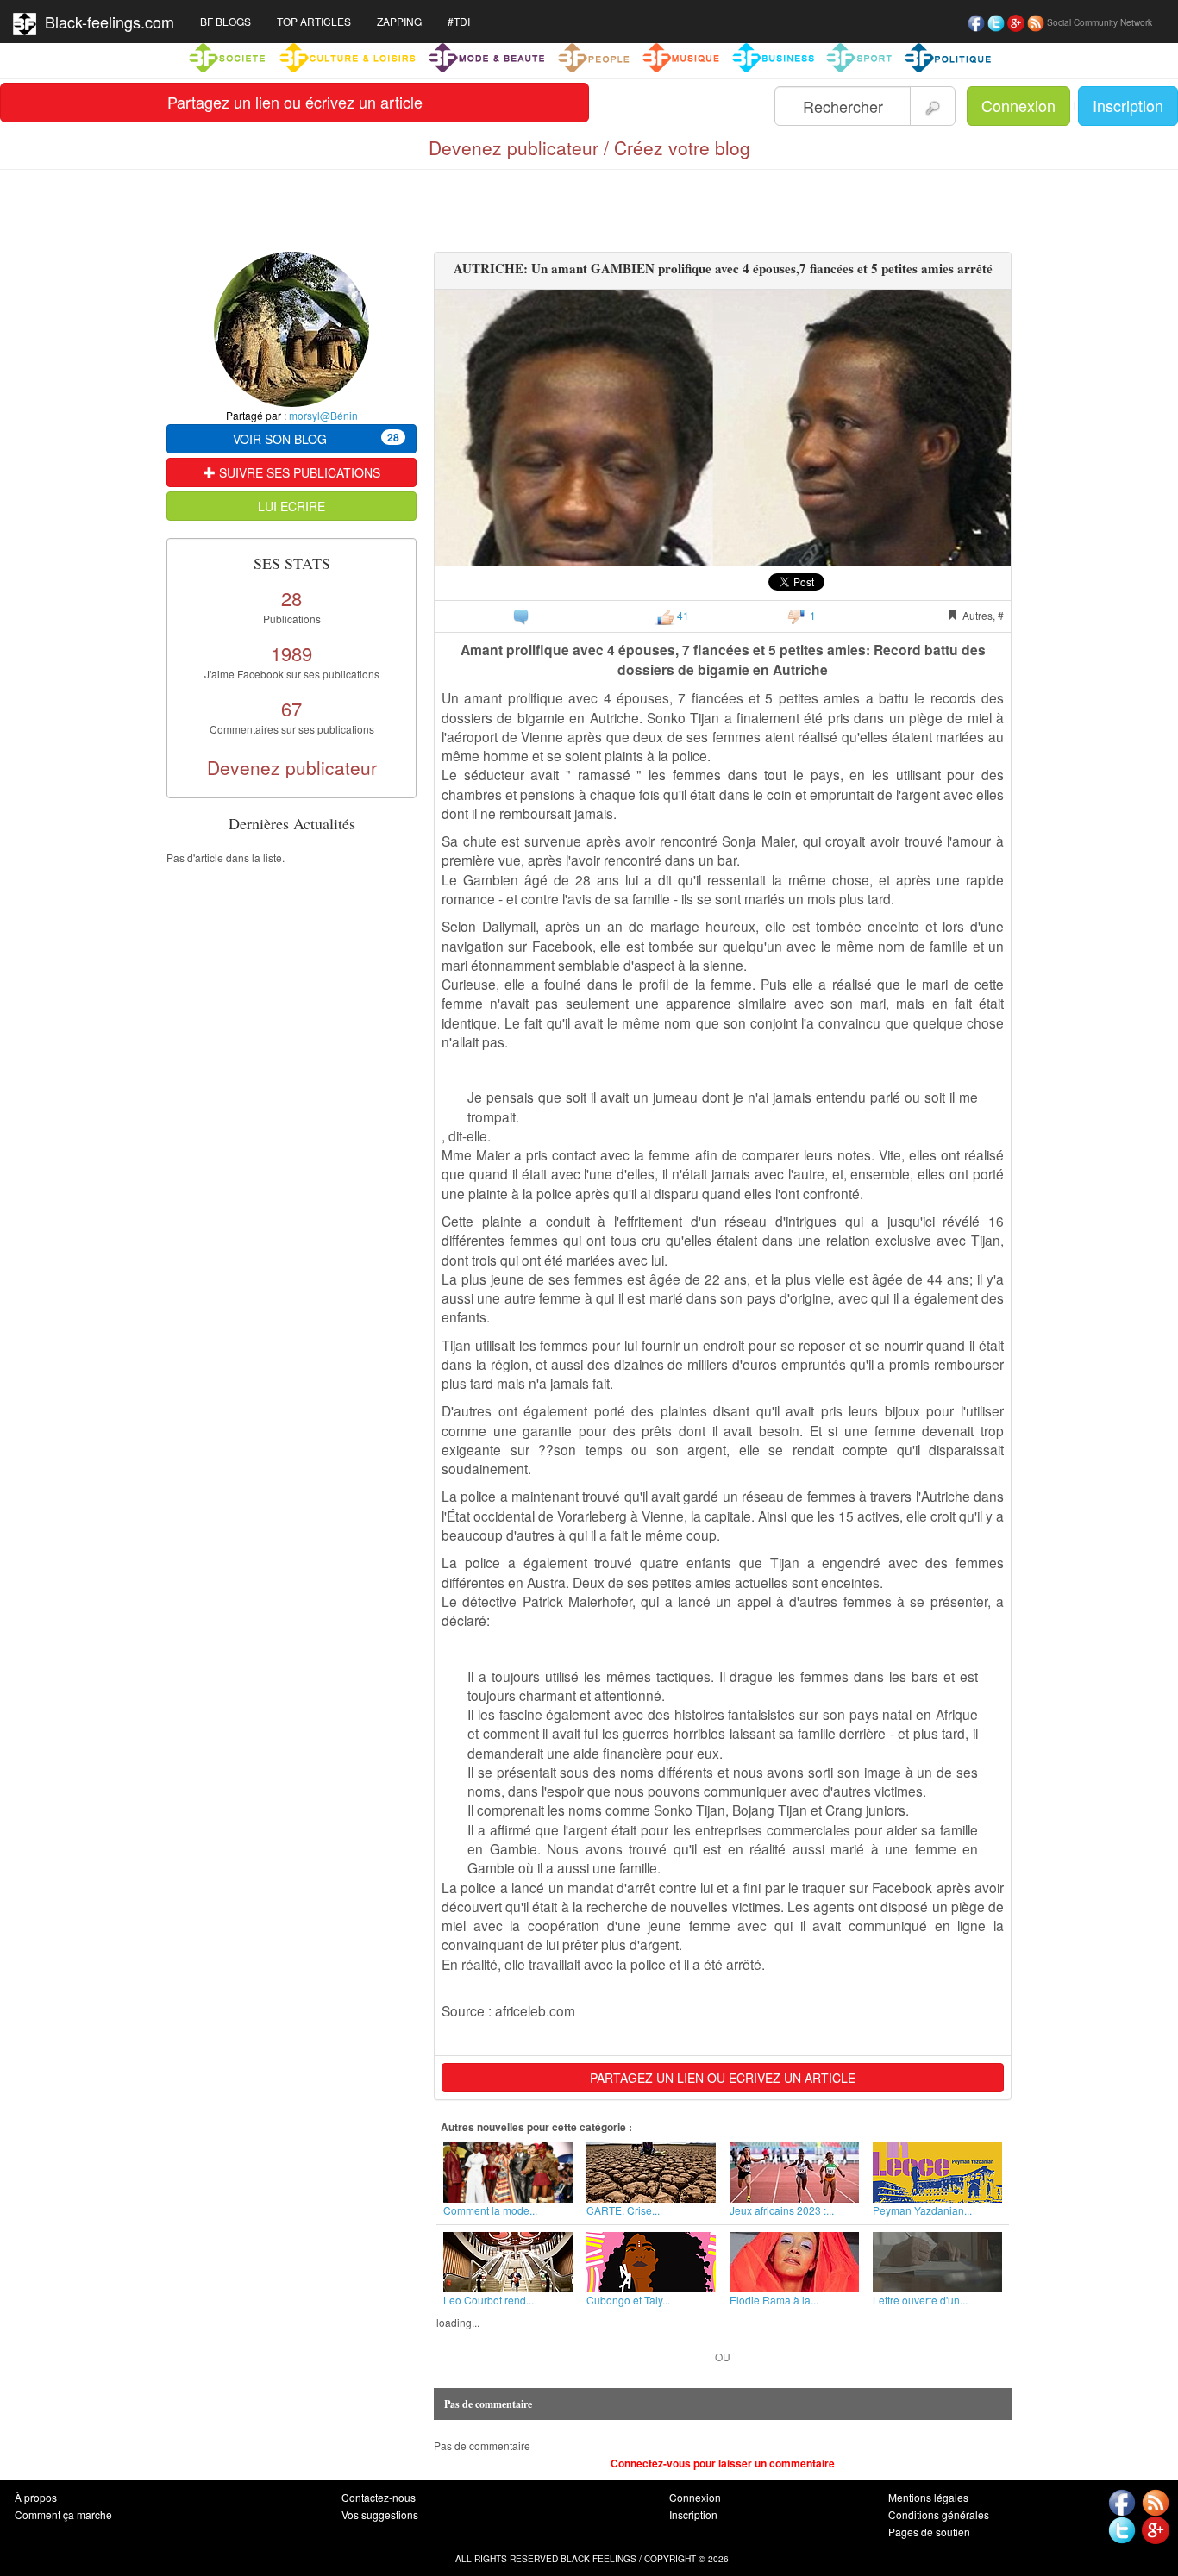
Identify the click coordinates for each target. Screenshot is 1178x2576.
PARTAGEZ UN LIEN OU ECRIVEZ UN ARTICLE (723, 2078)
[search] (933, 106)
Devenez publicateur (292, 767)
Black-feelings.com (105, 22)
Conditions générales (939, 2514)
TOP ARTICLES (314, 21)
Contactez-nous (379, 2497)
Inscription (1128, 105)
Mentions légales (928, 2497)
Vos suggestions (380, 2514)
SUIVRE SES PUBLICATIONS (298, 472)
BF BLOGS (226, 21)
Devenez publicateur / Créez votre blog (589, 147)
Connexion (1018, 105)
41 (682, 615)
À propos (36, 2497)
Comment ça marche (63, 2514)
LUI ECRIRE (291, 506)
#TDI (459, 21)
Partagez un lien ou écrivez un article (295, 102)
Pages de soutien (929, 2532)
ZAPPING (399, 21)
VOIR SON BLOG (316, 438)
